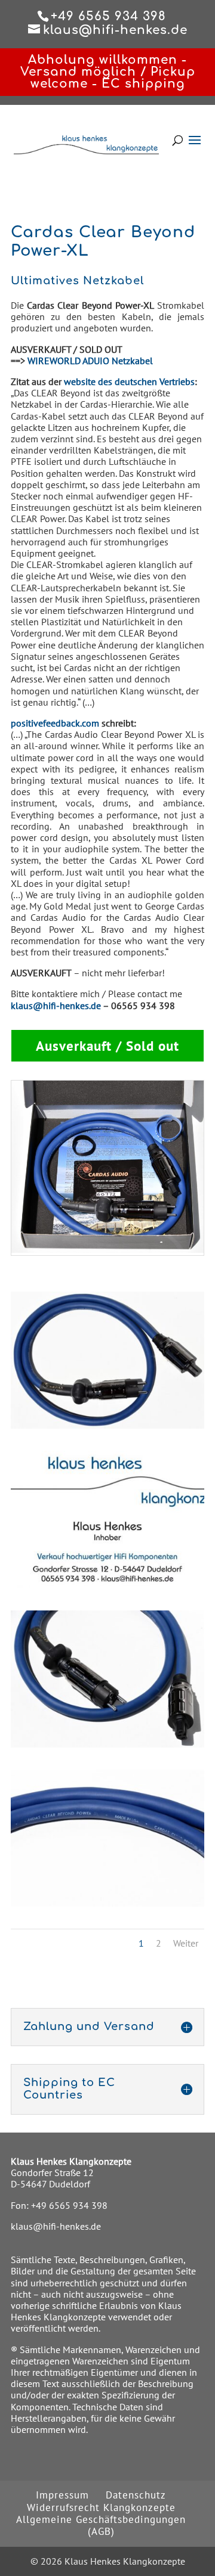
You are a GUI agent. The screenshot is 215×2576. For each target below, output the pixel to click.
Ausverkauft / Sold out (107, 1046)
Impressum (62, 2495)
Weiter (186, 1943)
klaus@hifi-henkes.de (56, 1005)
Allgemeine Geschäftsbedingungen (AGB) (101, 2525)
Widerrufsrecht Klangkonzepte (101, 2507)
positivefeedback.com (55, 723)
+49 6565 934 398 (69, 2205)
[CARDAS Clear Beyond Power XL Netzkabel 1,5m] (107, 1425)
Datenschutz (136, 2495)
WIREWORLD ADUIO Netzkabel (90, 361)
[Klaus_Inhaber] (107, 1584)
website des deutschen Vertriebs (129, 381)
